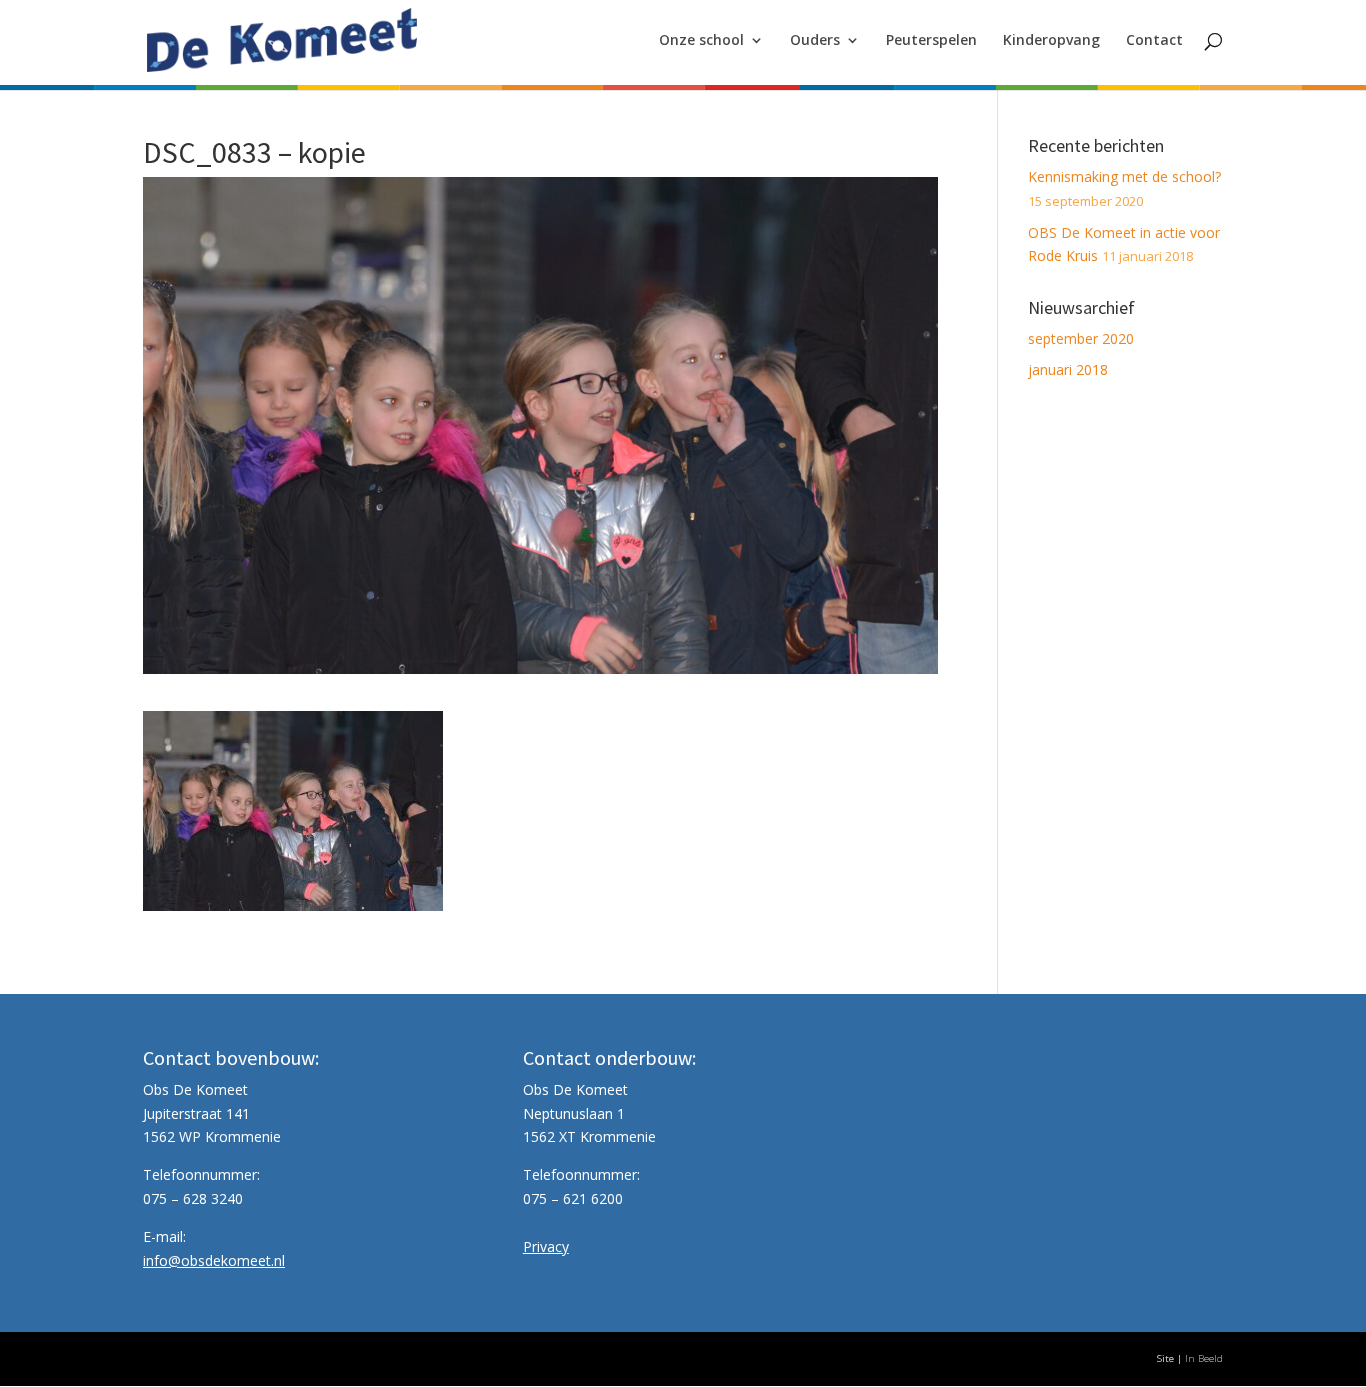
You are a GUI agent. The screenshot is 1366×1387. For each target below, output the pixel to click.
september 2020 (1081, 338)
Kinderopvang (1051, 41)
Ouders (815, 41)
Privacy (546, 1246)
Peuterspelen (931, 41)
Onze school (701, 41)
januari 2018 (1068, 369)
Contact (1154, 41)
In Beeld (1204, 1358)
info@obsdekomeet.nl (214, 1260)
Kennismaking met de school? (1124, 176)
